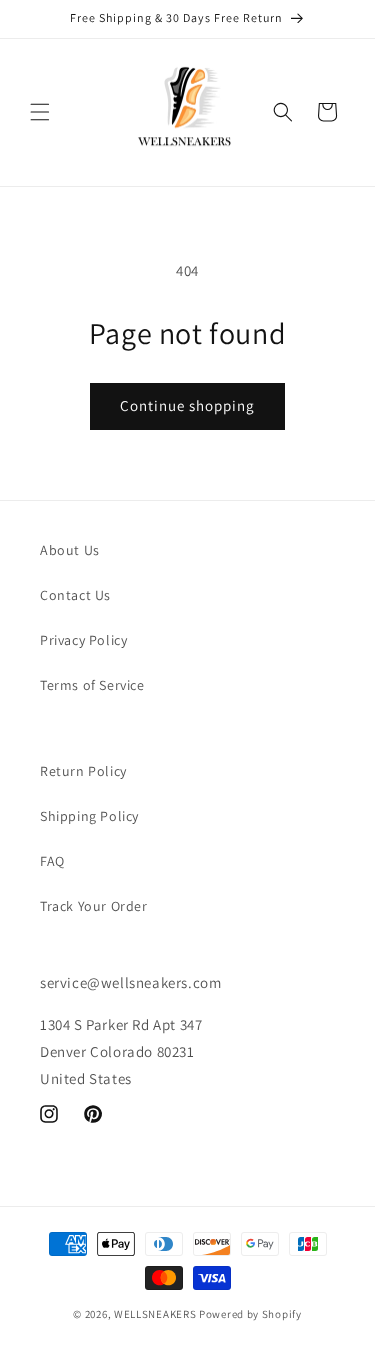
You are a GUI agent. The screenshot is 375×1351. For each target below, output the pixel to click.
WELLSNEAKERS (155, 1314)
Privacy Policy (83, 640)
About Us (70, 550)
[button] (40, 112)
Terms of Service (92, 685)
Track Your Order (94, 906)
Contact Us (75, 595)
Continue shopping (187, 405)
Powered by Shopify (250, 1314)
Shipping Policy (89, 816)
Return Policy (83, 771)
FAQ (52, 861)
